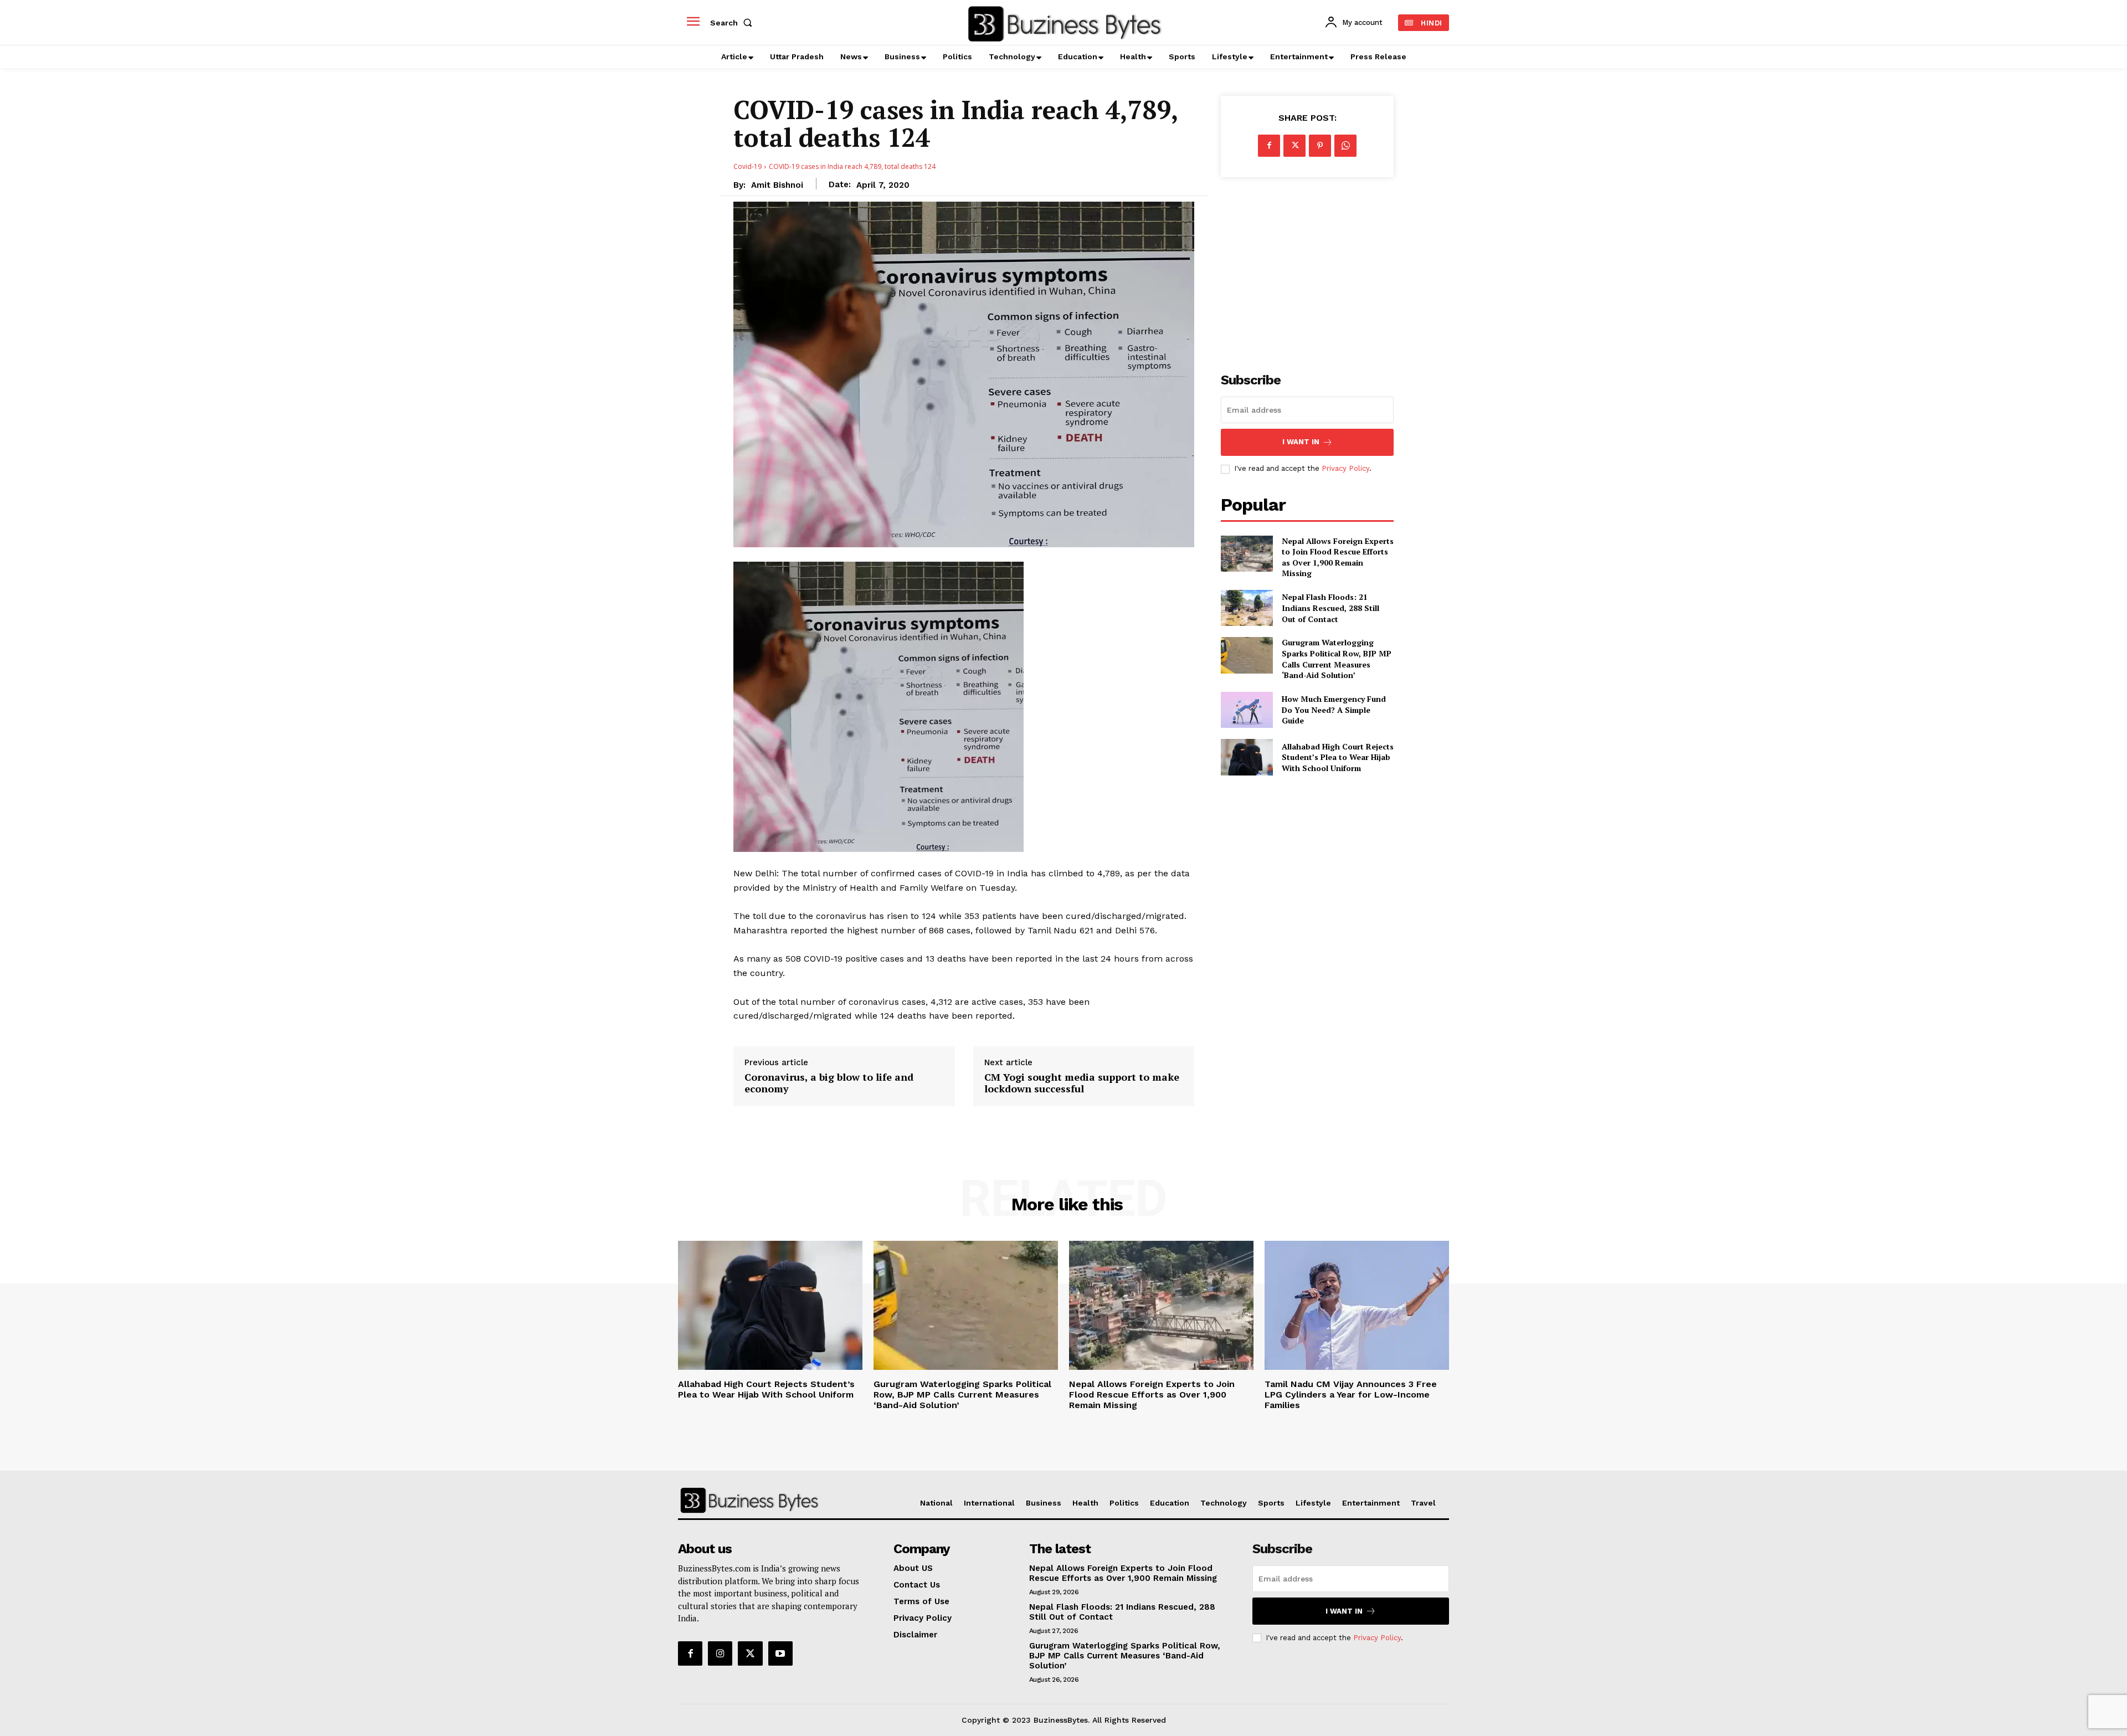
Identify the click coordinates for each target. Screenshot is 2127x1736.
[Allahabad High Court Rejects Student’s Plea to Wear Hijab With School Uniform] (1247, 757)
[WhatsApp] (1345, 146)
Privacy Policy (1345, 468)
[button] (733, 23)
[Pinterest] (1320, 146)
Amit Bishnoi (777, 185)
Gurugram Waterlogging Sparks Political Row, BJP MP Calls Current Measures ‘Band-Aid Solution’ (1337, 659)
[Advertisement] (1307, 269)
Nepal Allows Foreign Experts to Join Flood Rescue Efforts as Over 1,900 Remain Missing (1338, 557)
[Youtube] (780, 1653)
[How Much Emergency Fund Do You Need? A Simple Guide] (1247, 710)
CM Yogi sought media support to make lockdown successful (1082, 1083)
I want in (1301, 442)
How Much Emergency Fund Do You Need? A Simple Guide (1334, 710)
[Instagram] (720, 1653)
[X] (1294, 146)
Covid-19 (747, 166)
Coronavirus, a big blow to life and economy (829, 1083)
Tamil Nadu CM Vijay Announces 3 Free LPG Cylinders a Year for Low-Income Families (1351, 1395)
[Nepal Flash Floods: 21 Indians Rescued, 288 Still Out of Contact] (1247, 608)
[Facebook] (1269, 146)
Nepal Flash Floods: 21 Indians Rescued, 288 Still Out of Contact (1330, 608)
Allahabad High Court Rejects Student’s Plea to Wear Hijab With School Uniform (1338, 757)
